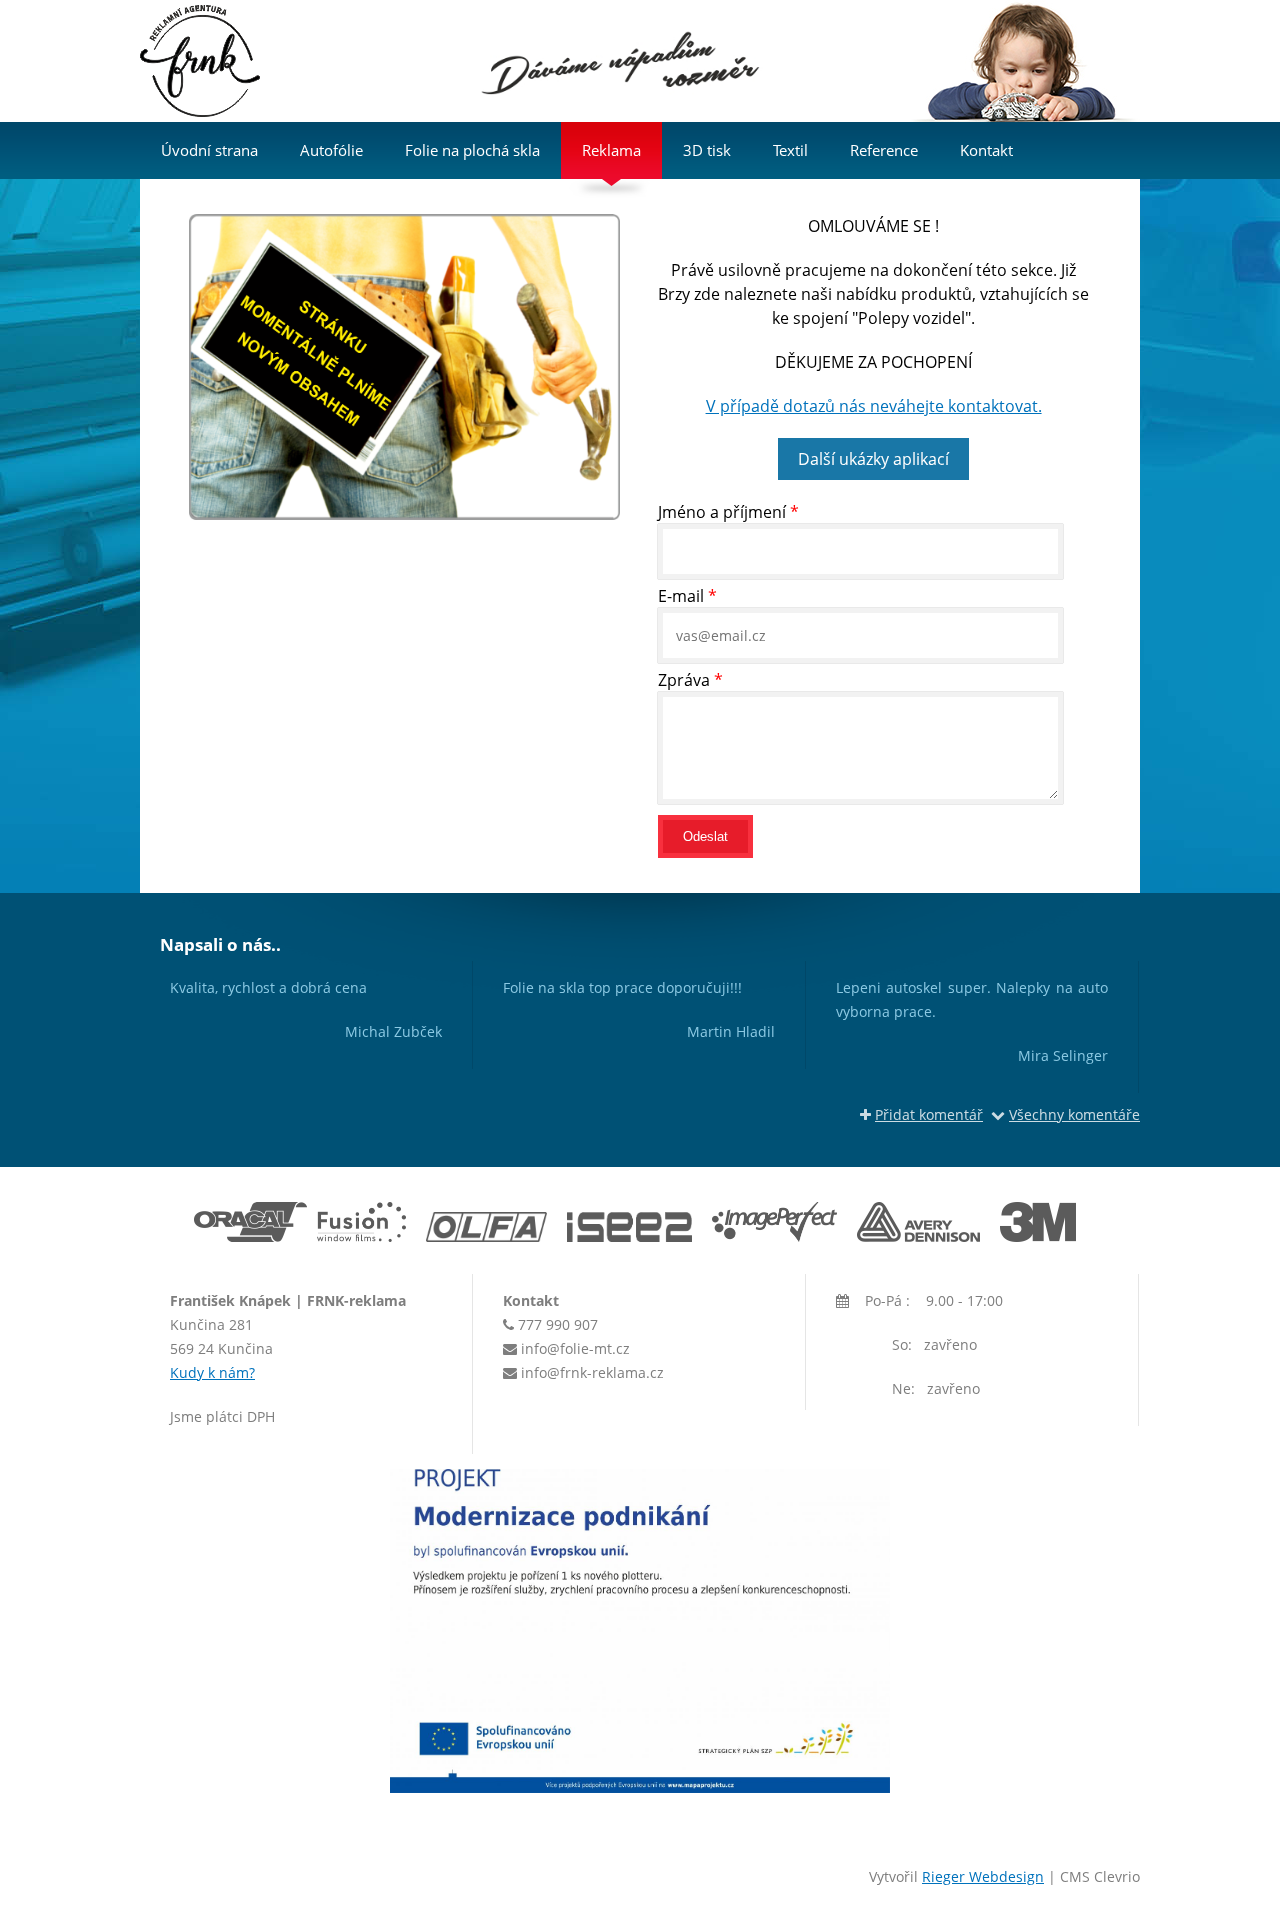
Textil (790, 150)
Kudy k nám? (212, 1372)
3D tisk (707, 150)
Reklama (611, 150)
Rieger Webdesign (983, 1876)
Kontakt (986, 150)
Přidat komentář (929, 1114)
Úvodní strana (209, 150)
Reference (884, 150)
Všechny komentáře (1074, 1114)
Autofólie (331, 150)
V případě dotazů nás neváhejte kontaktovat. (874, 406)
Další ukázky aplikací (873, 459)
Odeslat (705, 836)
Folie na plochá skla (472, 150)
